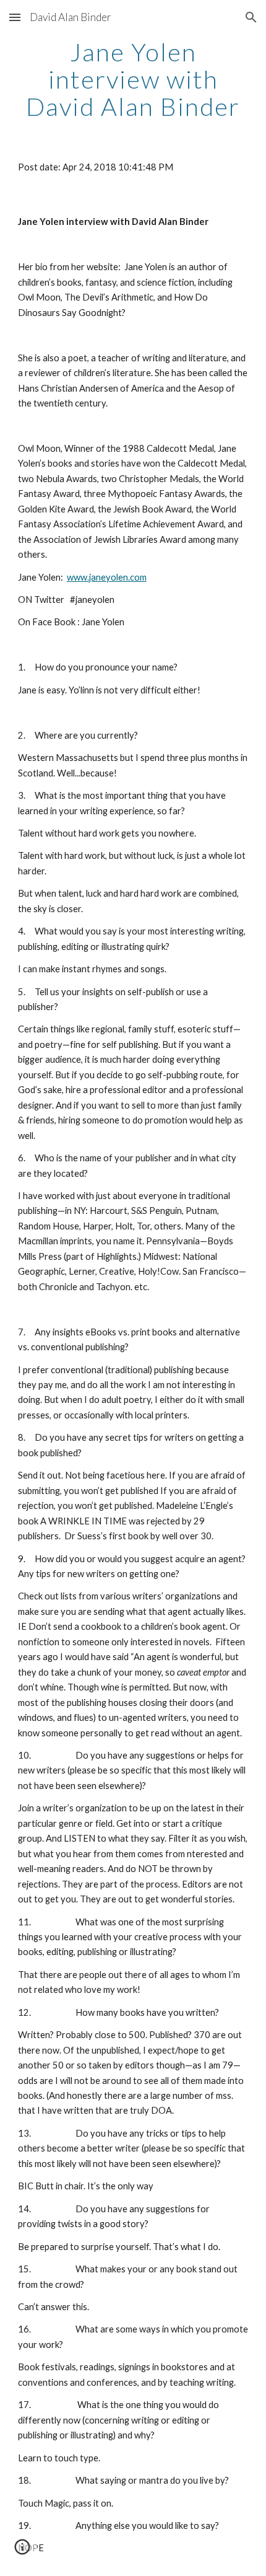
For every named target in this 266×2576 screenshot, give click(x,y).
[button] (15, 17)
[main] (133, 79)
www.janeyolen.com (107, 577)
